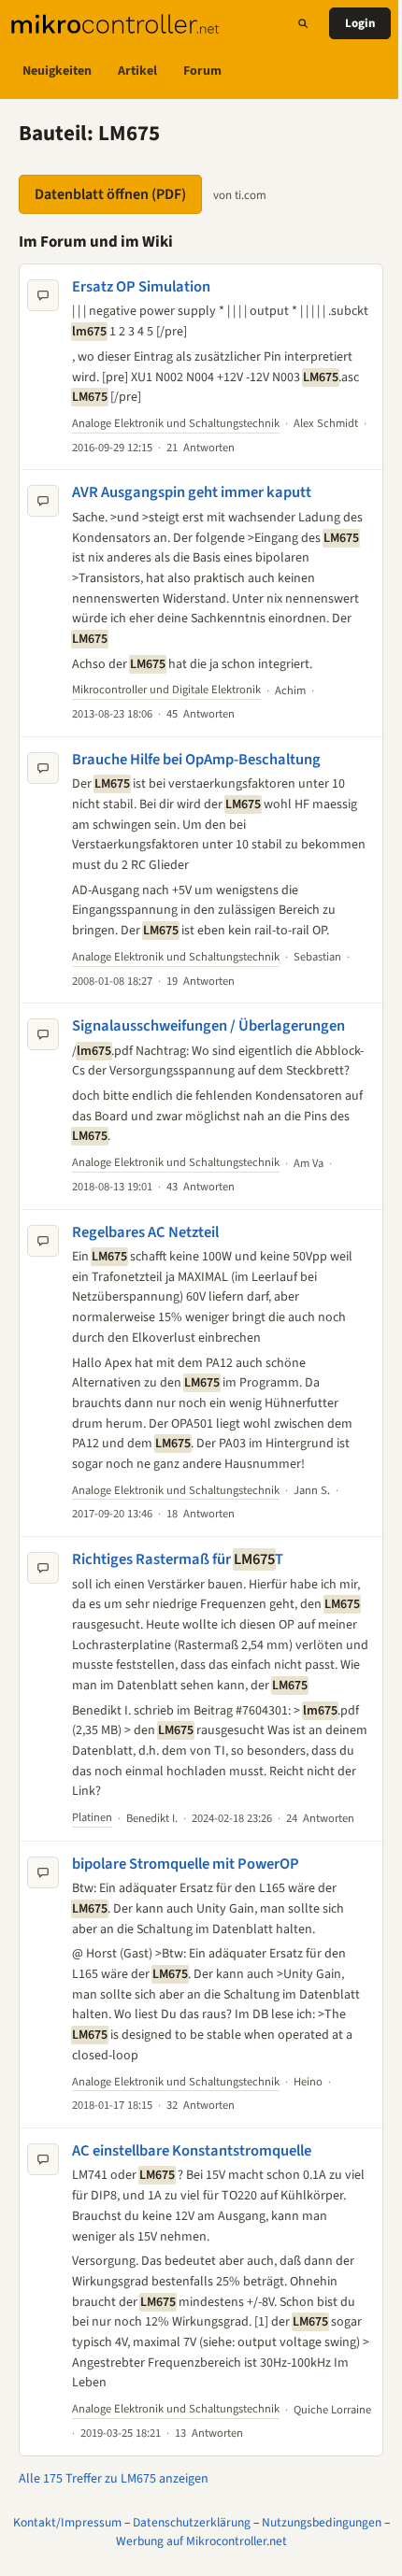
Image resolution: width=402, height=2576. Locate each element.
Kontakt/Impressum (67, 2522)
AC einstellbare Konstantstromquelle (192, 2151)
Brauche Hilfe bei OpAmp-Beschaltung (196, 760)
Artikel (137, 71)
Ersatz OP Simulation (141, 287)
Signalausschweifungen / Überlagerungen (208, 1026)
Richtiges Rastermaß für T (178, 1559)
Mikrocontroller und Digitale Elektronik (166, 690)
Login (360, 23)
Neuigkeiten (57, 71)
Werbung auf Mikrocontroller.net (201, 2541)
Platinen (92, 1817)
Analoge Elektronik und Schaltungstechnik (176, 423)
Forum (202, 71)
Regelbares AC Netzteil (145, 1232)
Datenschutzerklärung (192, 2522)
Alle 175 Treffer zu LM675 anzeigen (114, 2479)
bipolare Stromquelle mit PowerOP (186, 1864)
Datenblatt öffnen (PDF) (110, 194)
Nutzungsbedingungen (322, 2522)
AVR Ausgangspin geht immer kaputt (192, 492)
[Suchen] (303, 23)
